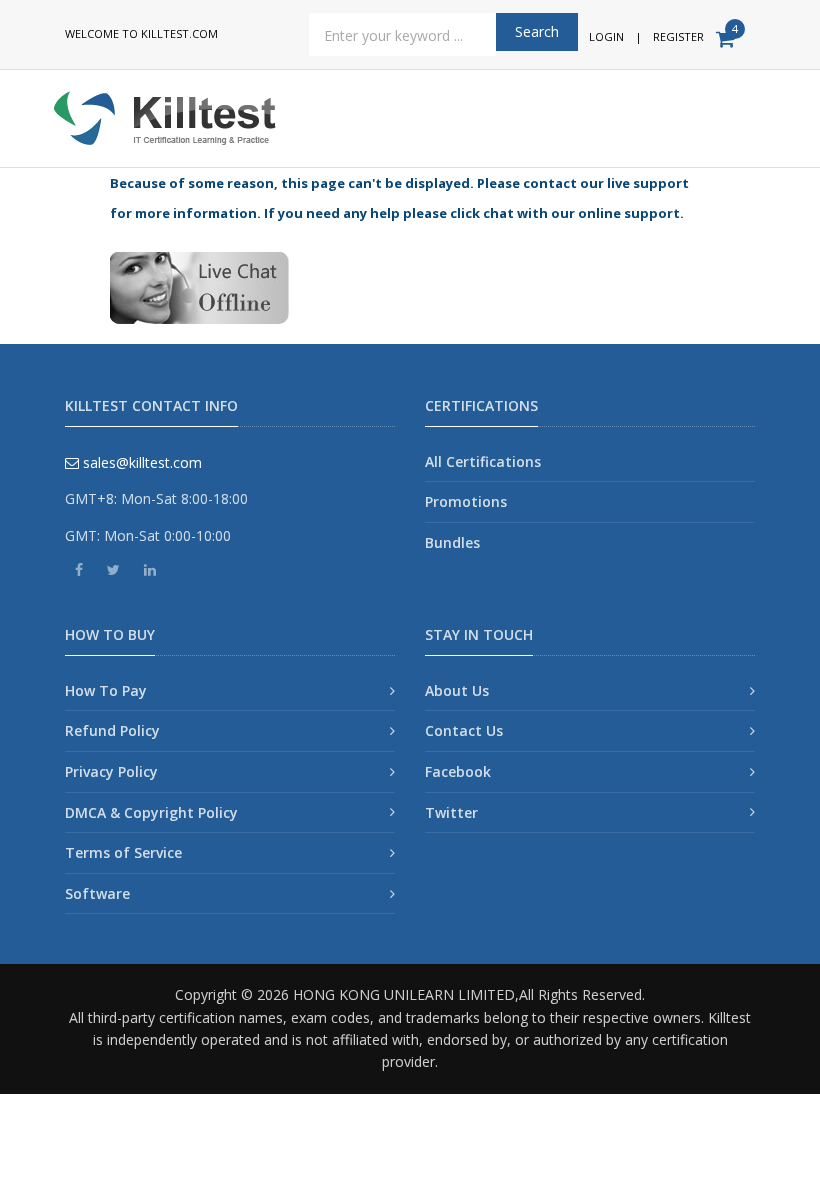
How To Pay (106, 690)
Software (97, 893)
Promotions (466, 501)
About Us (457, 690)
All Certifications (483, 461)
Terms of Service (123, 852)
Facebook (458, 771)
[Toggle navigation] (746, 111)
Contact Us (464, 730)
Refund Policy (112, 730)
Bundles (452, 542)
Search (537, 31)
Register (678, 36)
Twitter (451, 812)
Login (606, 36)
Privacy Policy (111, 771)
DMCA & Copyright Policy (151, 812)
